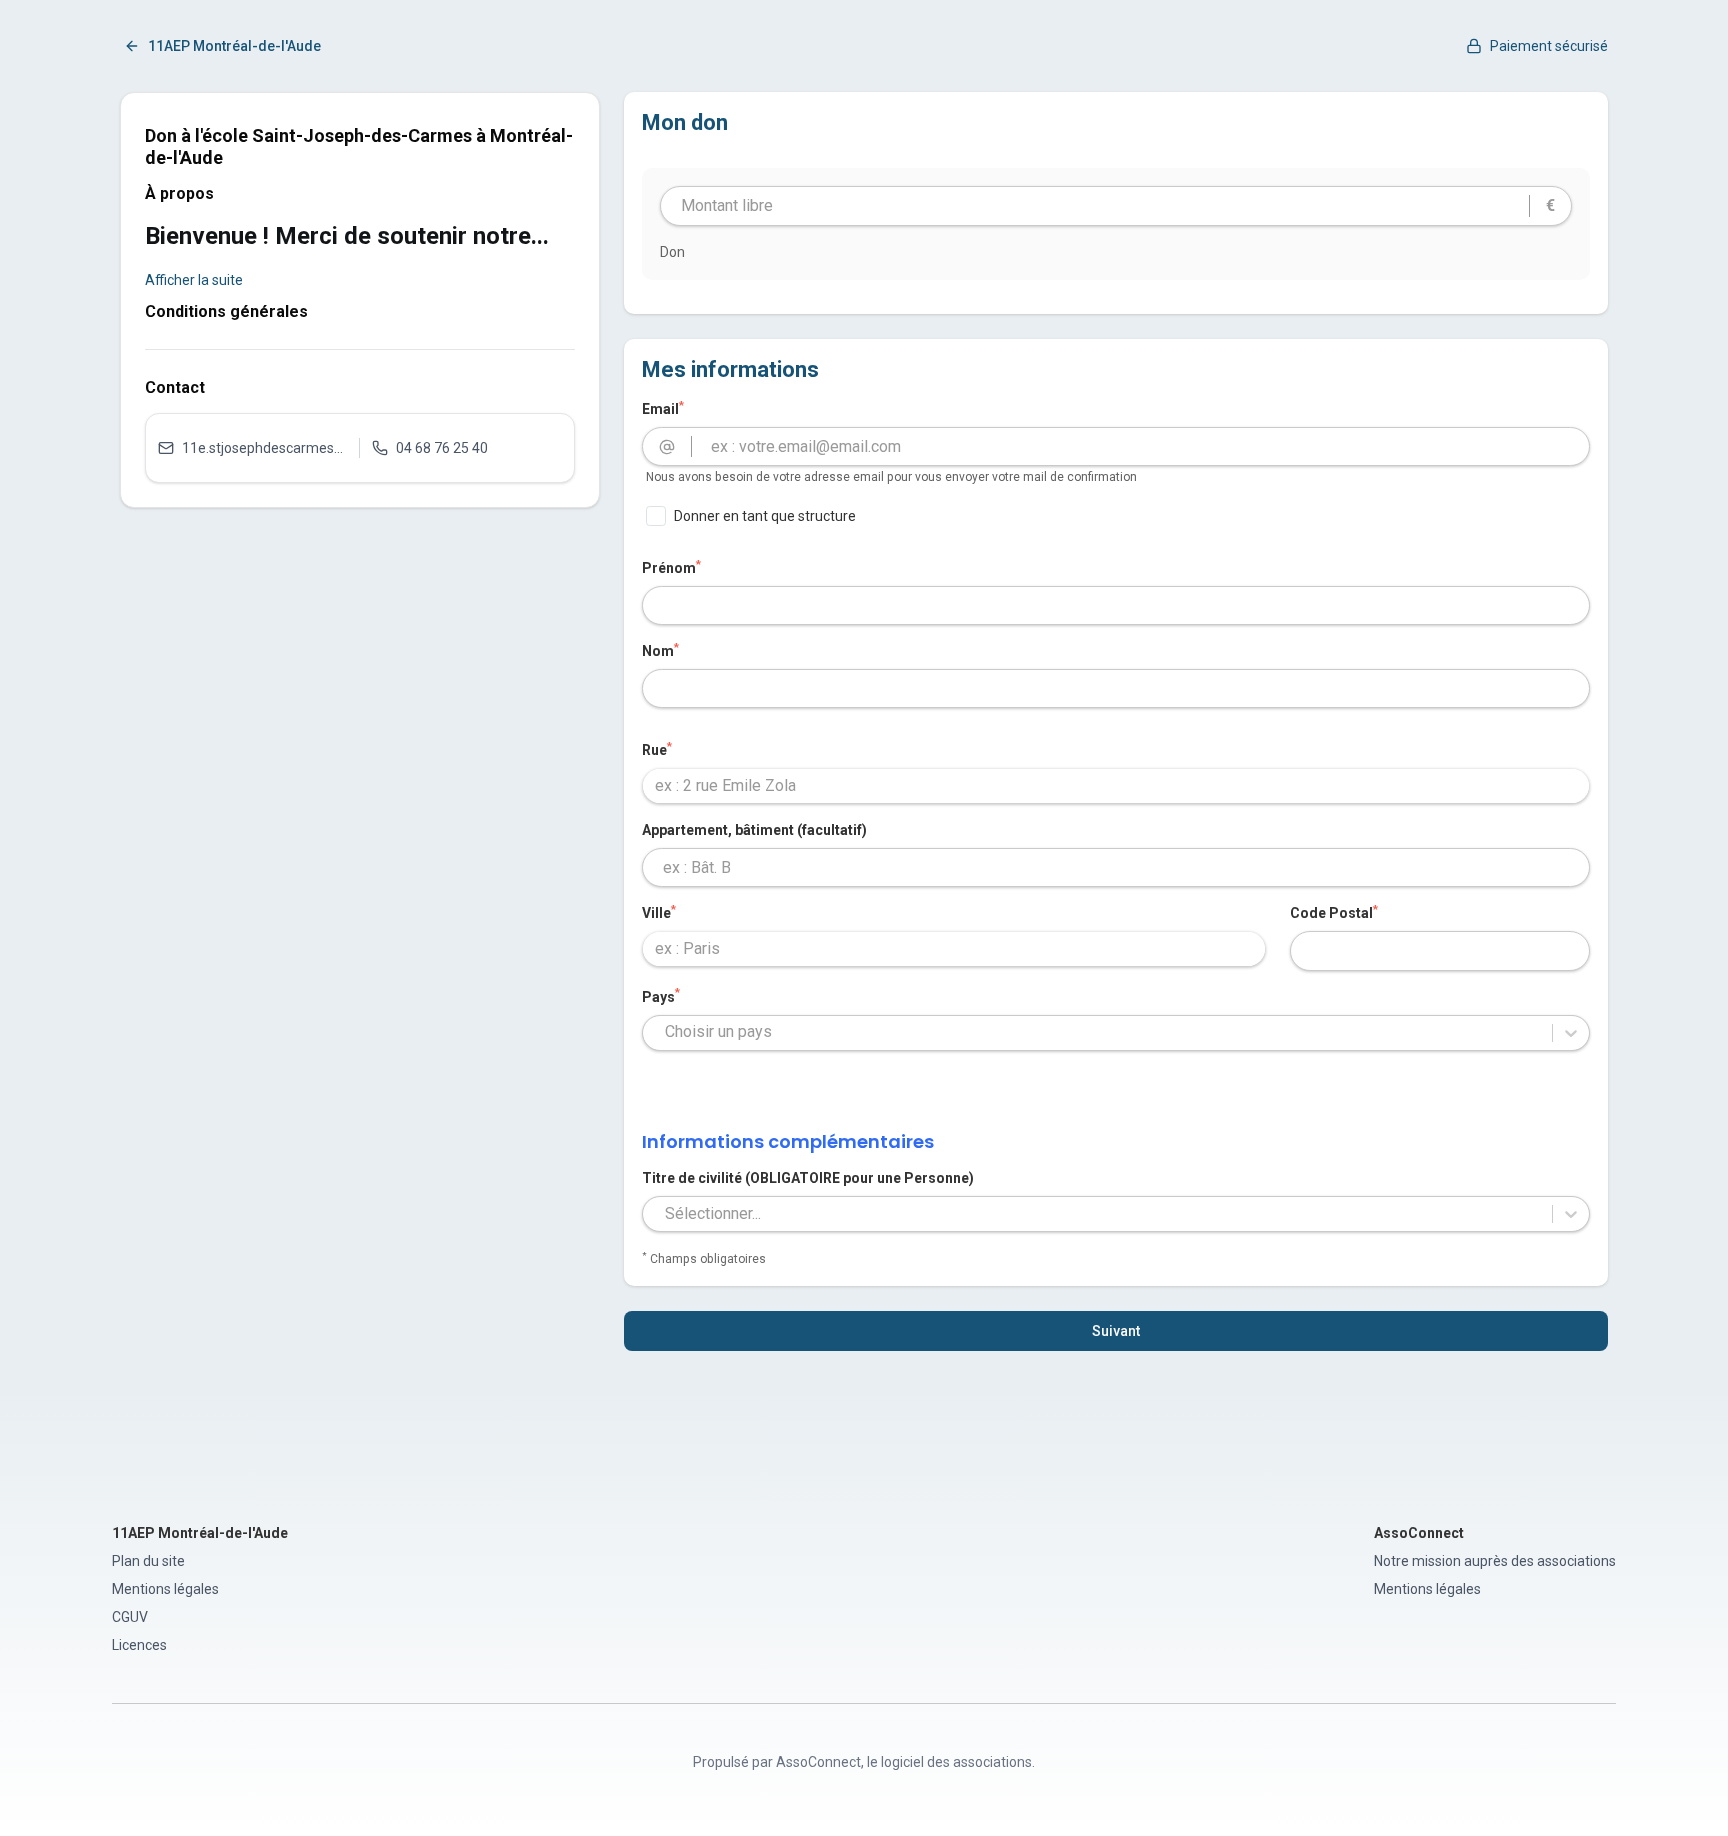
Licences (139, 1645)
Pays (661, 996)
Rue (657, 749)
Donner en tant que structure (765, 516)
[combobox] (1116, 786)
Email (663, 408)
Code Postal (1334, 912)
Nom (660, 650)
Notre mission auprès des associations (1495, 1561)
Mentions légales (165, 1589)
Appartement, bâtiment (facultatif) (754, 830)
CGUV (130, 1617)
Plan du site (148, 1561)
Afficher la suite (194, 280)
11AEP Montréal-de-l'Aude (234, 46)
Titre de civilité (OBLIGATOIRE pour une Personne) (808, 1178)
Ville (659, 912)
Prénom (671, 567)
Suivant (1116, 1331)
